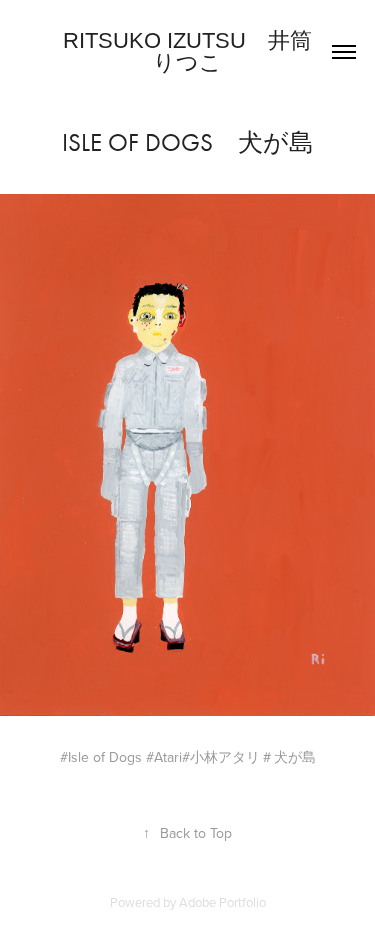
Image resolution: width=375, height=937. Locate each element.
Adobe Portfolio (222, 902)
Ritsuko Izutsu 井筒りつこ (187, 51)
